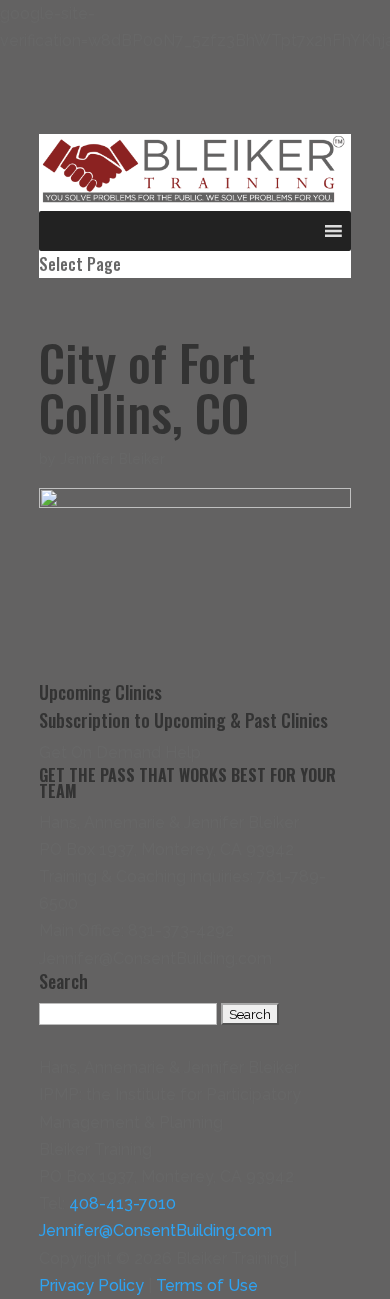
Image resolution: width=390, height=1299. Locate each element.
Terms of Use (207, 1285)
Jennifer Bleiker (112, 459)
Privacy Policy (91, 1285)
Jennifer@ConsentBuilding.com (155, 1230)
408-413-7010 (122, 1203)
